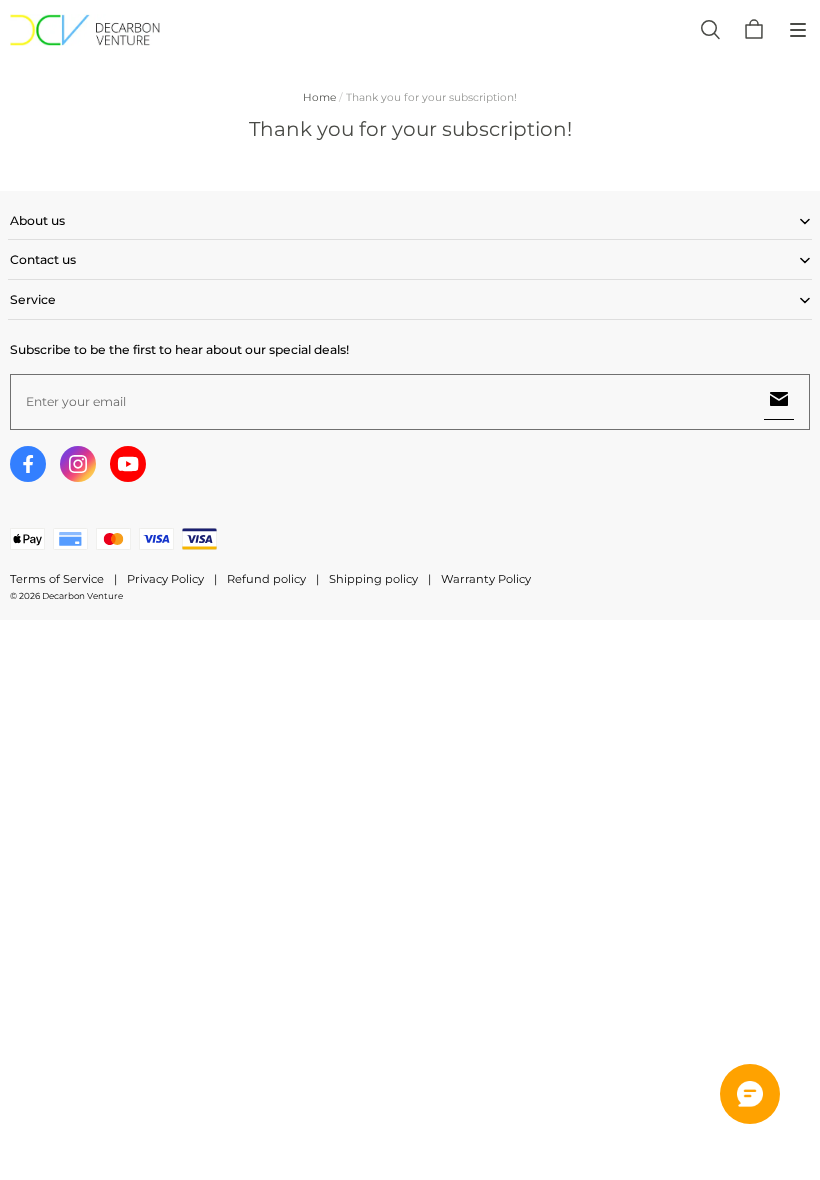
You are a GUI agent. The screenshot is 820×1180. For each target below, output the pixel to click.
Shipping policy (373, 579)
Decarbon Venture (82, 596)
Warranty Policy (486, 579)
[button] (798, 30)
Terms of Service (57, 579)
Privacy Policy (165, 579)
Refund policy (266, 579)
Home (319, 97)
